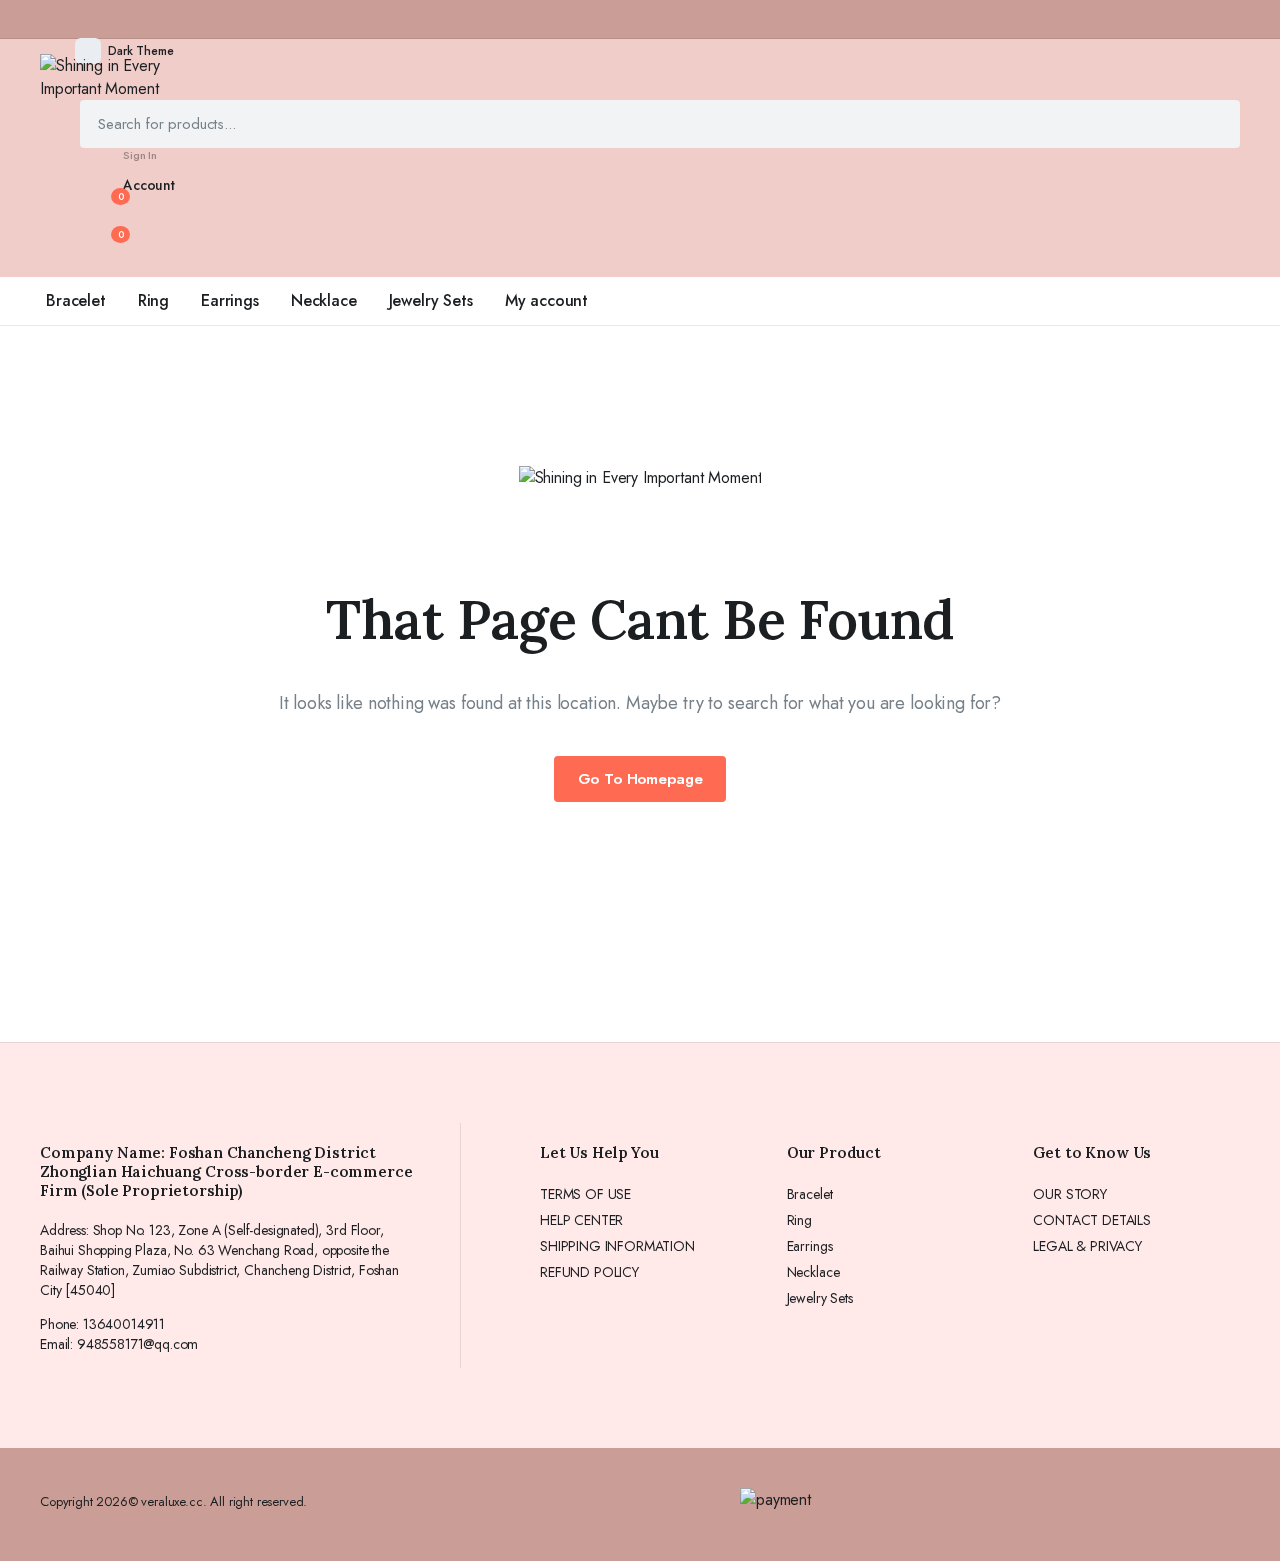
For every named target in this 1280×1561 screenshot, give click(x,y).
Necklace (324, 300)
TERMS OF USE (585, 1194)
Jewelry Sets (431, 300)
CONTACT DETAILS (1092, 1220)
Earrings (230, 300)
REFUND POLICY (589, 1272)
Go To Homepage (640, 779)
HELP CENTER (581, 1220)
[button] (109, 243)
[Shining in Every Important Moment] (129, 77)
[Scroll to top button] (1235, 1516)
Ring (153, 300)
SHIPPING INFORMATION (617, 1246)
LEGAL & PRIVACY (1087, 1246)
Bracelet (76, 300)
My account (546, 300)
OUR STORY (1070, 1194)
